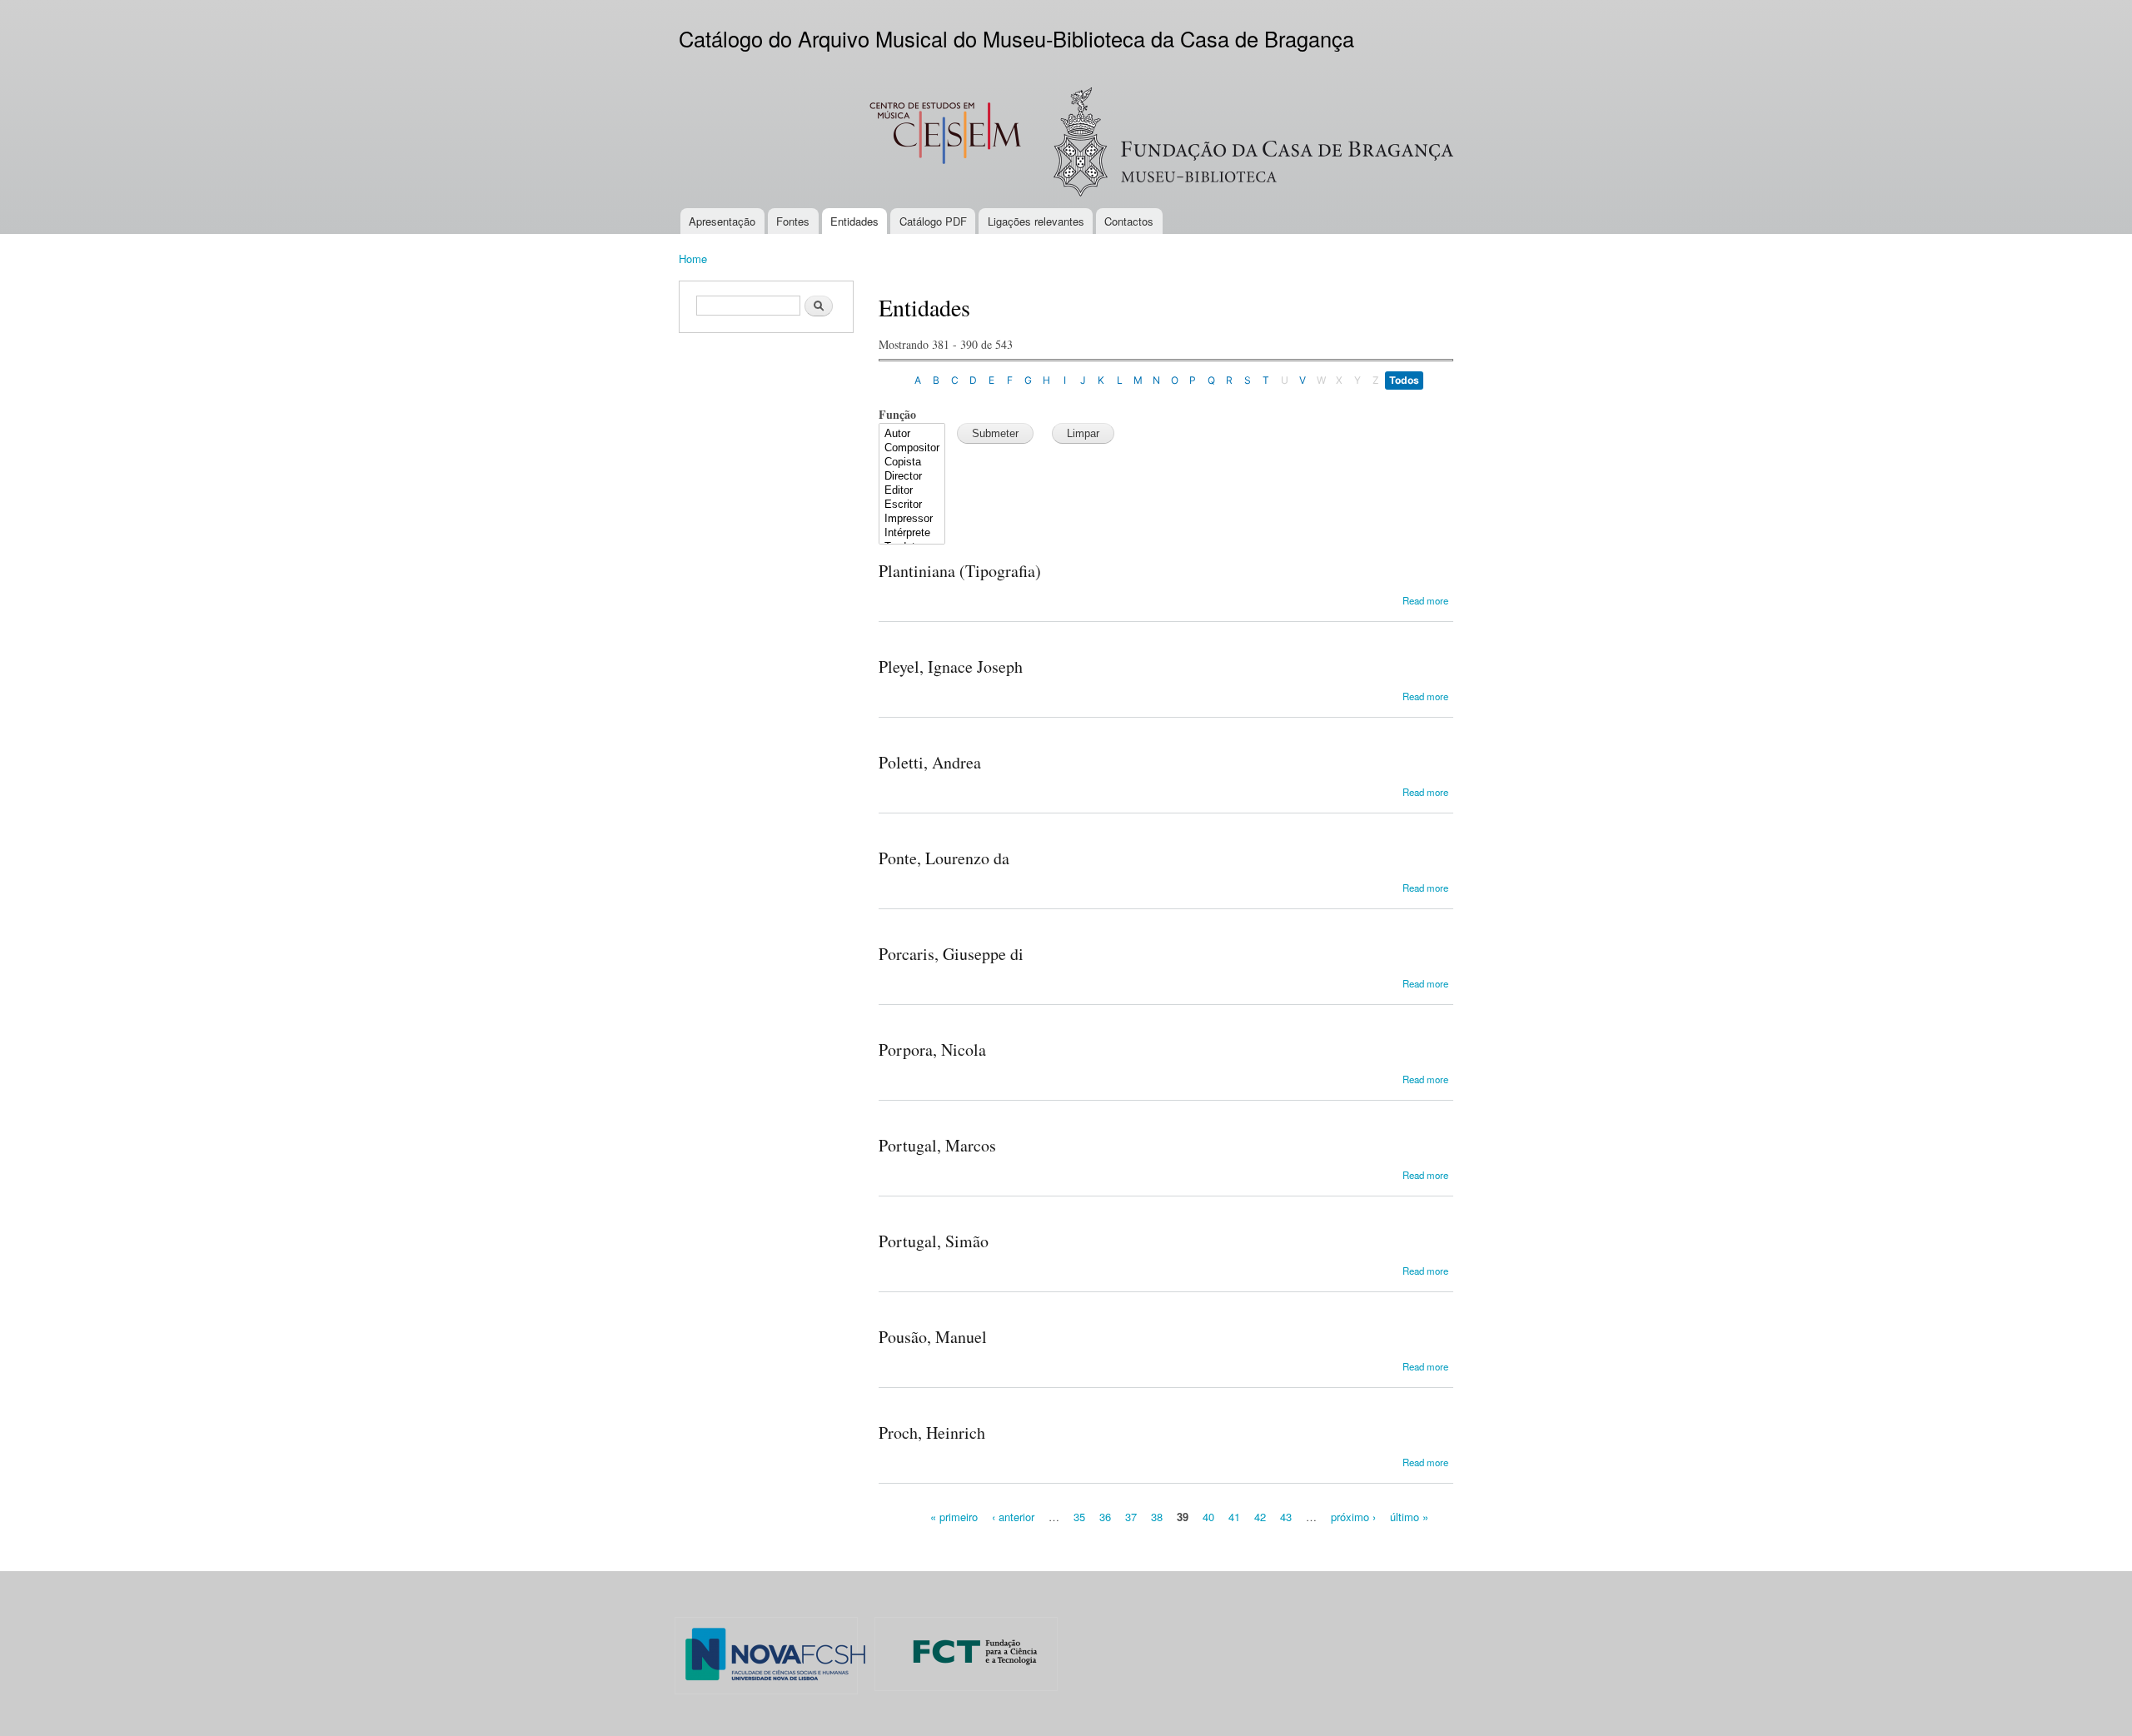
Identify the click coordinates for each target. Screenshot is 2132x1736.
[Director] (912, 477)
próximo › (1353, 1517)
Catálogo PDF (933, 221)
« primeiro (954, 1517)
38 (1157, 1517)
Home (693, 259)
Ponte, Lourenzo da (944, 858)
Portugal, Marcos (937, 1145)
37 (1131, 1517)
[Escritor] (912, 505)
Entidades (854, 221)
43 (1286, 1517)
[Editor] (912, 491)
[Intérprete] (912, 533)
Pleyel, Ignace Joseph (951, 667)
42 (1260, 1517)
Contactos (1129, 221)
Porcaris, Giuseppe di (951, 954)
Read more (1425, 600)
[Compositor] (912, 448)
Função (897, 414)
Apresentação (722, 221)
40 (1208, 1517)
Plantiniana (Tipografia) (960, 571)
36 (1105, 1517)
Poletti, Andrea (930, 762)
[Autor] (912, 434)
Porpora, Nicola (932, 1050)
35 (1079, 1517)
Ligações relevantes (1036, 221)
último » (1409, 1517)
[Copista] (912, 463)
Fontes (793, 221)
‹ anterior (1013, 1517)
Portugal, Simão (934, 1241)
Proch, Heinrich (932, 1433)
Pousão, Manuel (933, 1337)
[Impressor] (912, 519)
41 (1234, 1517)
